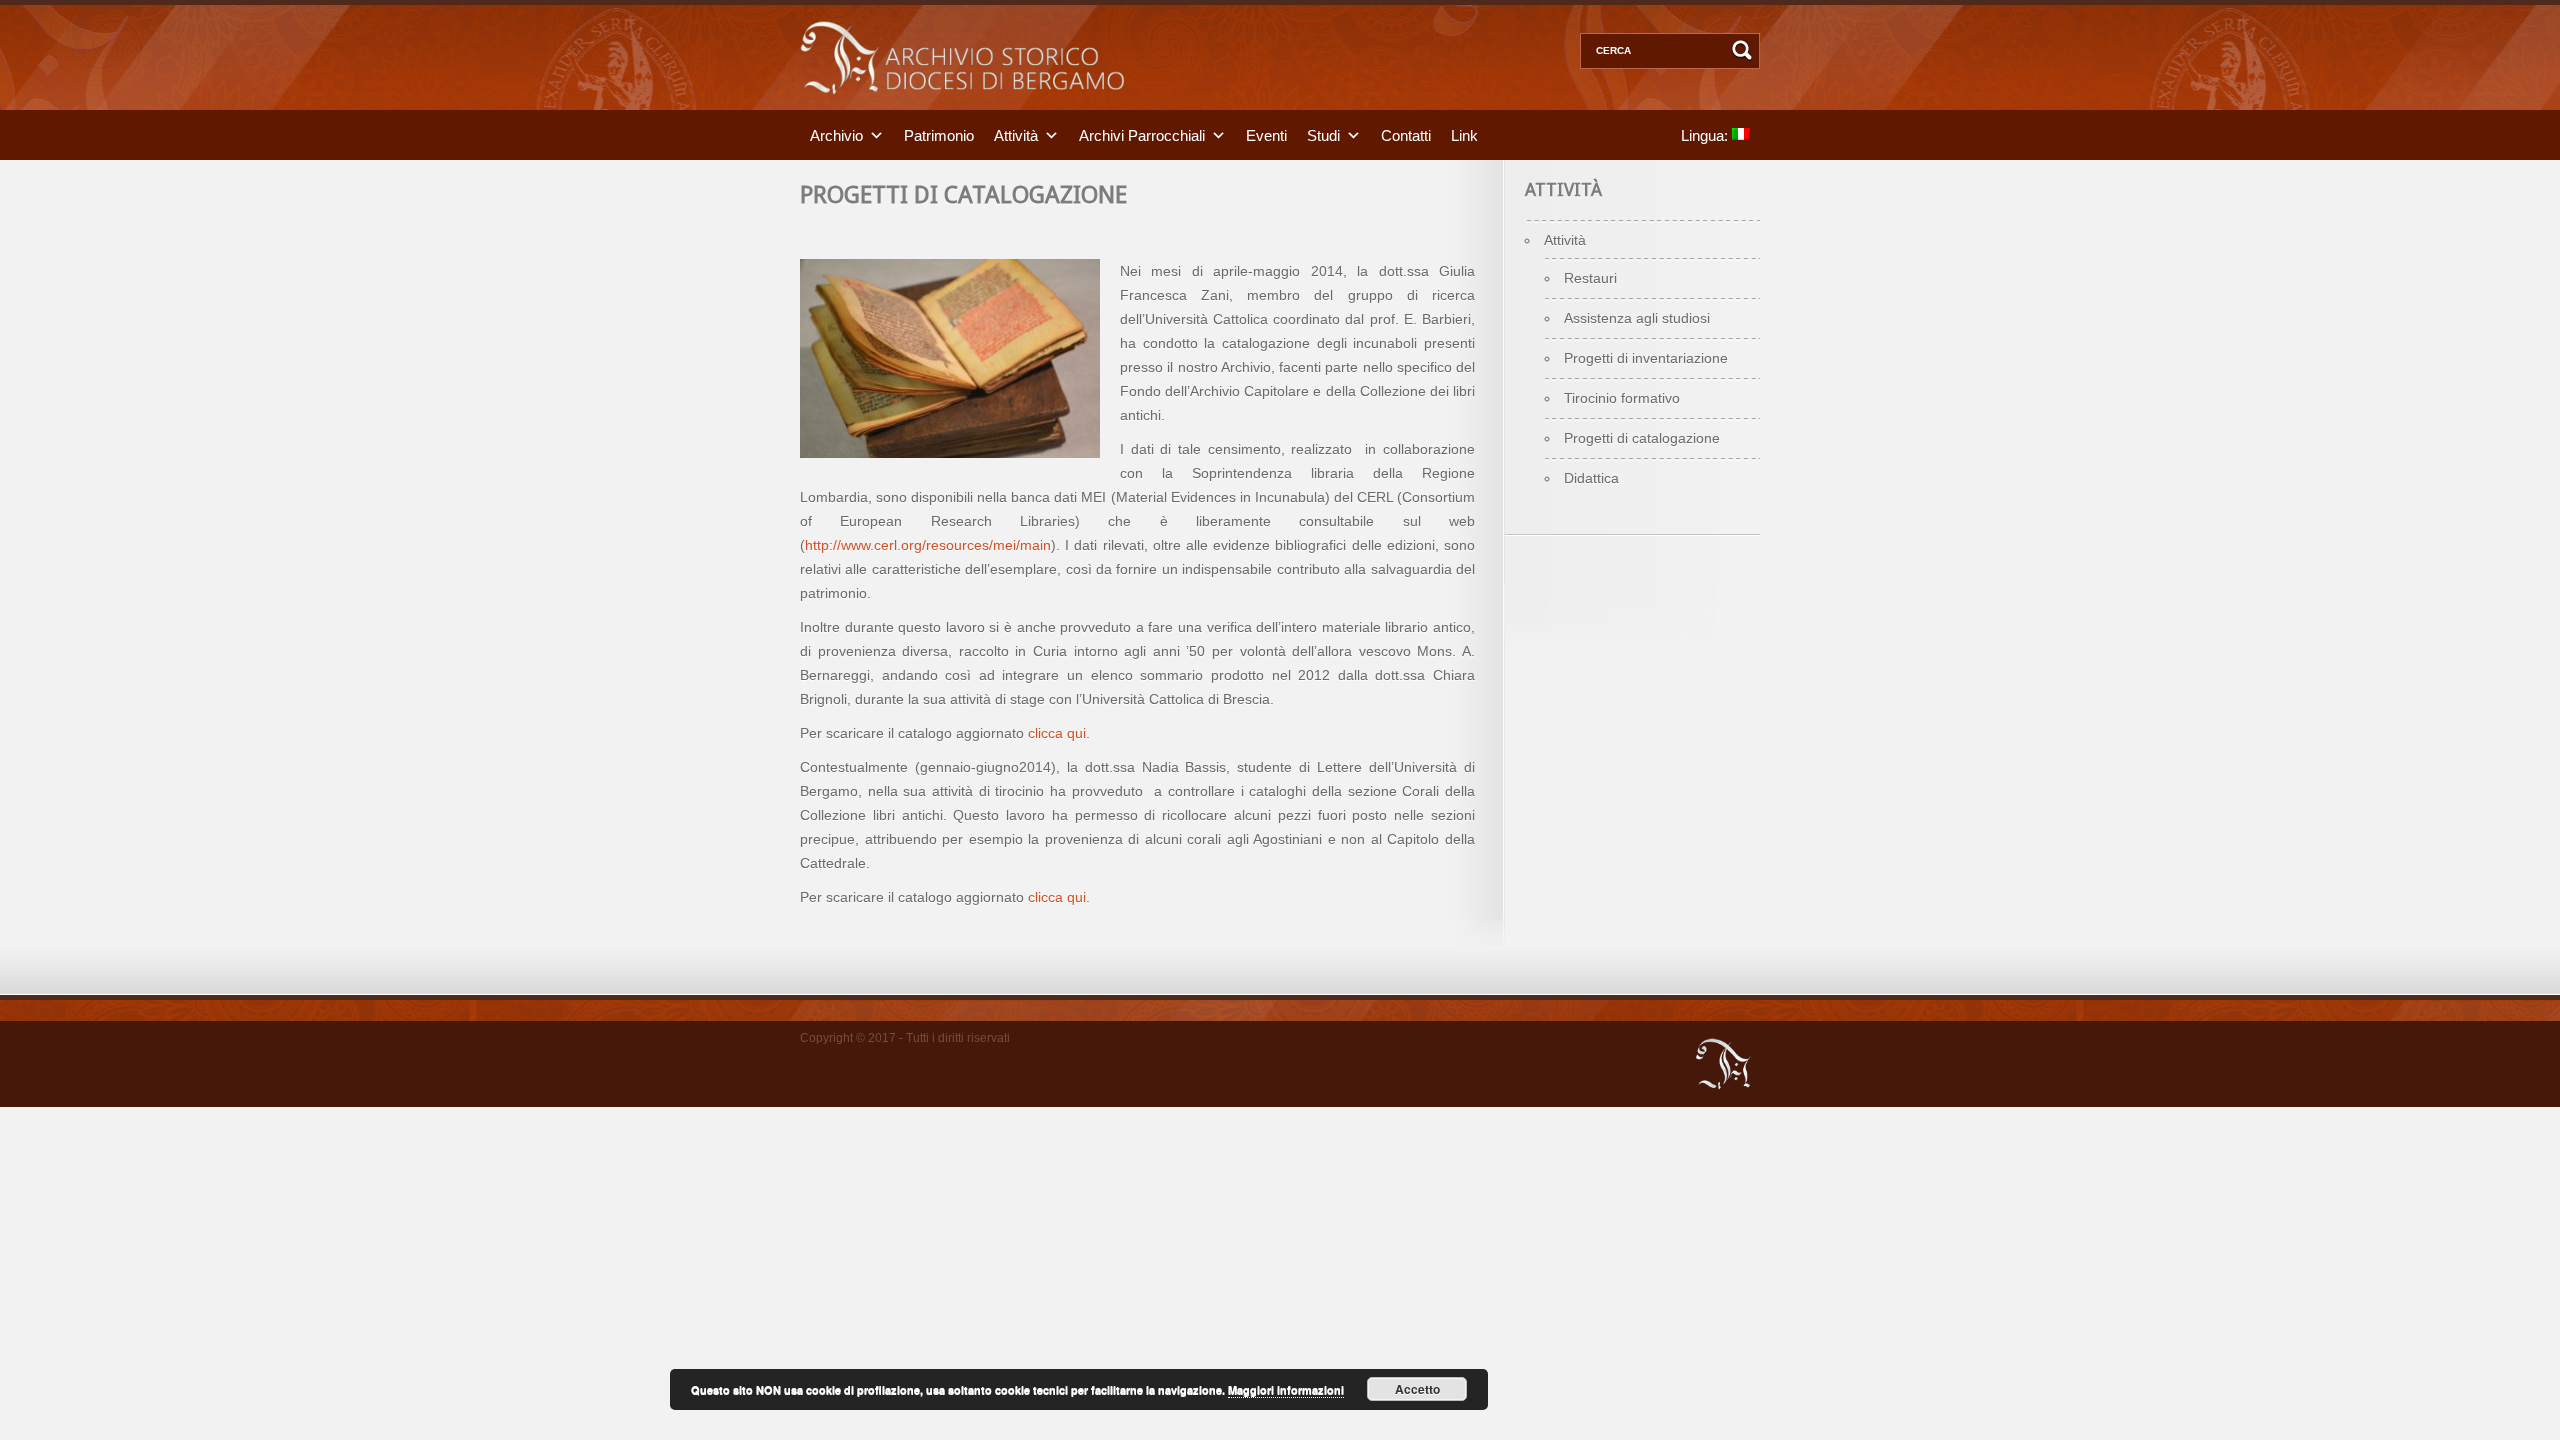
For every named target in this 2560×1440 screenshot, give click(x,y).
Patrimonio (939, 134)
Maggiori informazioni (1286, 1389)
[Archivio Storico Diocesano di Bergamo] (962, 105)
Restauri (1590, 278)
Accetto (1417, 1389)
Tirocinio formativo (1622, 398)
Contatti (1406, 134)
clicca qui (1057, 733)
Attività (1016, 134)
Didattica (1591, 478)
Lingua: (1706, 134)
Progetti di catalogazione (1642, 438)
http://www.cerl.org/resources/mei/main (928, 545)
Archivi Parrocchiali (1142, 134)
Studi (1323, 134)
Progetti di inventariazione (1646, 358)
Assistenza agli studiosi (1637, 318)
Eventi (1266, 134)
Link (1464, 134)
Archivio (836, 134)
